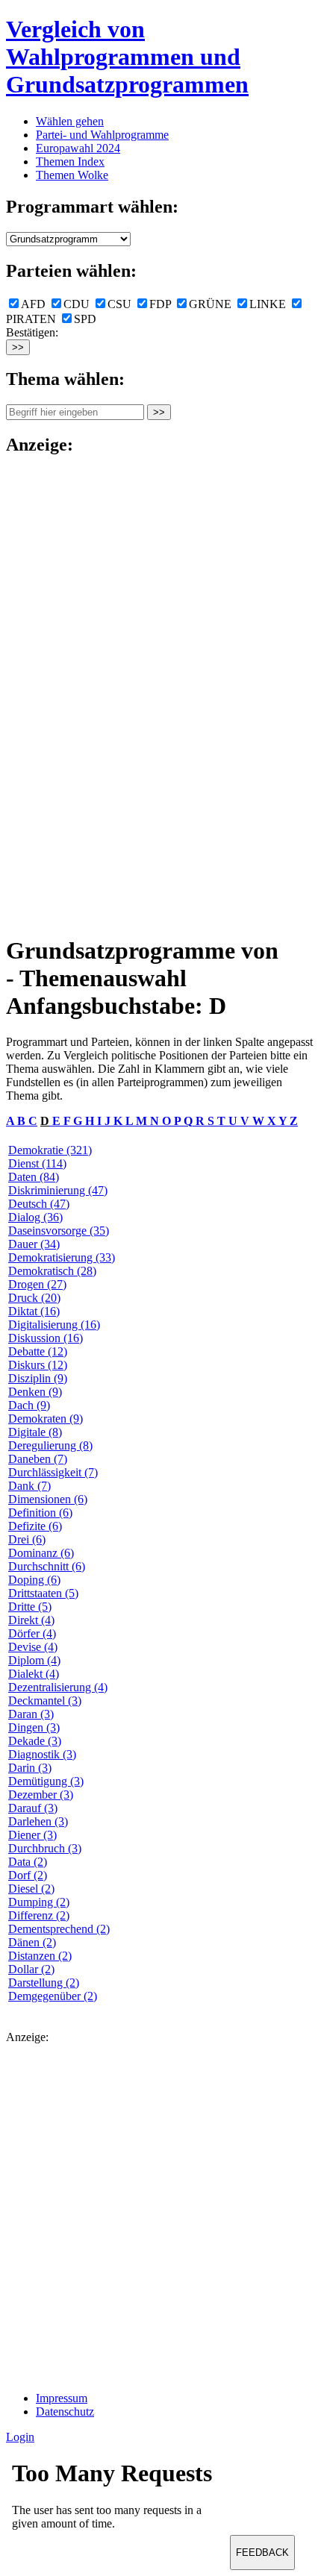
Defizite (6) (35, 1526)
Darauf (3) (33, 1808)
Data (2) (28, 1862)
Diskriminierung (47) (58, 1190)
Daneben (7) (38, 1459)
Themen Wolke (72, 175)
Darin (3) (30, 1768)
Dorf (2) (28, 1875)
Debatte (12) (38, 1351)
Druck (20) (34, 1298)
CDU (77, 304)
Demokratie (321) (50, 1150)
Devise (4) (33, 1647)
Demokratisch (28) (52, 1271)
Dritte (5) (30, 1607)
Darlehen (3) (38, 1821)
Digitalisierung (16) (54, 1325)
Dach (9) (29, 1405)
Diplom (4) (34, 1660)
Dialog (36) (35, 1217)
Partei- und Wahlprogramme (102, 135)
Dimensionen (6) (48, 1499)
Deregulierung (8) (50, 1445)
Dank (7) (29, 1486)
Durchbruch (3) (45, 1848)
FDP (160, 304)
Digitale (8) (35, 1432)
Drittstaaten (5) (43, 1593)
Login (20, 2437)
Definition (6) (40, 1513)
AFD (33, 304)
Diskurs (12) (38, 1365)
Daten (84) (34, 1177)
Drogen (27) (37, 1284)
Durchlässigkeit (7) (53, 1472)
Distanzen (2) (40, 1956)
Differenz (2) (39, 1915)
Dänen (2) (32, 1942)
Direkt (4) (31, 1620)
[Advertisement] (66, 694)
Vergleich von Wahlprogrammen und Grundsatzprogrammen (127, 57)
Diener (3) (32, 1835)
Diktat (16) (34, 1311)
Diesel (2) (31, 1889)
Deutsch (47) (39, 1204)
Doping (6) (34, 1580)
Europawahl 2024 (78, 148)
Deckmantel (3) (45, 1701)
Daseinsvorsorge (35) (59, 1231)
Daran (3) (31, 1714)
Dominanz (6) (41, 1553)
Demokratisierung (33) (62, 1257)
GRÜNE (210, 304)
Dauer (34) (34, 1244)
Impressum (62, 2398)
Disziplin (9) (38, 1378)
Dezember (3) (41, 1795)
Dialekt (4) (34, 1674)
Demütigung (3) (46, 1781)
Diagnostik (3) (42, 1754)
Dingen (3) (34, 1727)
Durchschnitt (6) (47, 1566)
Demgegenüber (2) (53, 1996)
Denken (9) (35, 1392)
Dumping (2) (39, 1902)
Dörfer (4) (32, 1633)
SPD (85, 319)
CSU (119, 304)
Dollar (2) (31, 1969)
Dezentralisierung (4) (58, 1687)
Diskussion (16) (46, 1338)
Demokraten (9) (46, 1419)
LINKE (268, 304)
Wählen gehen (70, 121)
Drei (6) (27, 1539)
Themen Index (70, 162)
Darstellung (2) (44, 1983)
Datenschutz (65, 2412)
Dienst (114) (37, 1163)
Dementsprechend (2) (59, 1929)
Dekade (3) (35, 1741)
